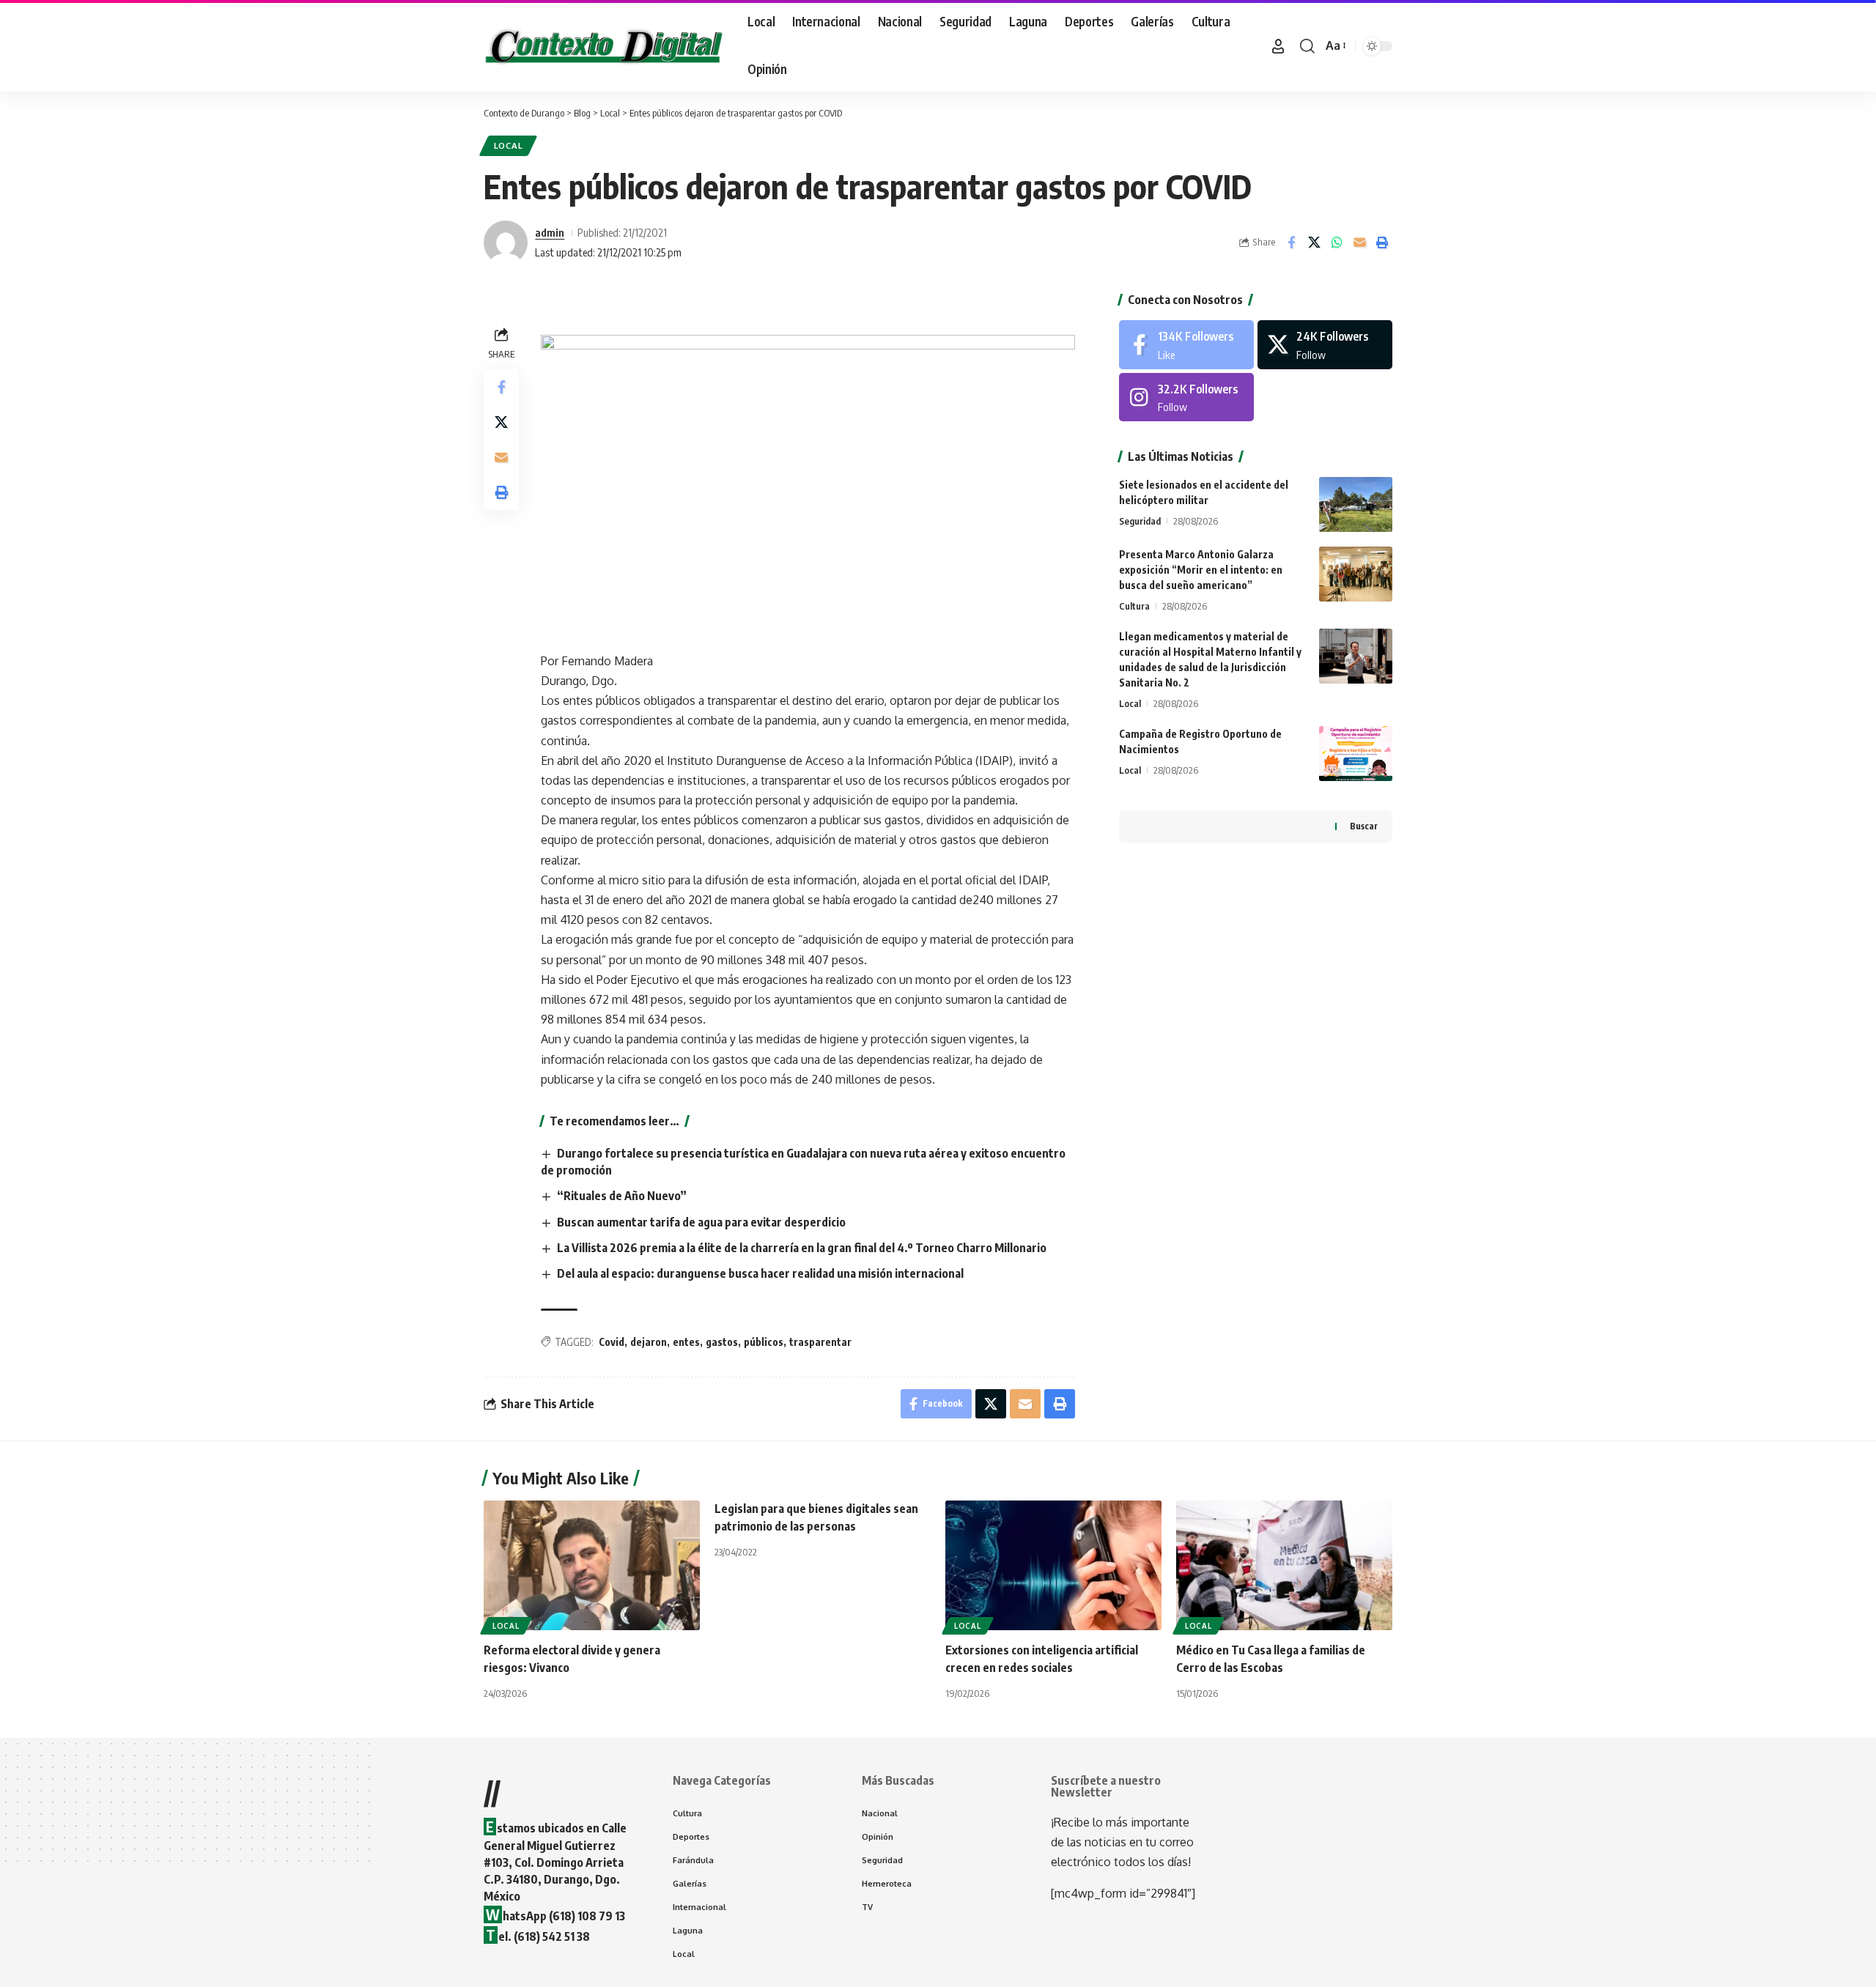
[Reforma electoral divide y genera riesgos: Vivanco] (592, 1565)
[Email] (1359, 243)
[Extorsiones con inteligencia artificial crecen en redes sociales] (1053, 1565)
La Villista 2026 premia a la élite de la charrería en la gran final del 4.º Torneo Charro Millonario (802, 1248)
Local (509, 145)
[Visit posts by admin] (506, 243)
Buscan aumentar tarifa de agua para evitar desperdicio (701, 1222)
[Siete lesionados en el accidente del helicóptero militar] (1356, 504)
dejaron (649, 1342)
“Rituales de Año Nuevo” (622, 1196)
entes (686, 1342)
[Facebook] (1186, 345)
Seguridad (1140, 521)
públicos (764, 1342)
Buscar (1364, 826)
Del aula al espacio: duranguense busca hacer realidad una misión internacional (760, 1273)
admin (550, 232)
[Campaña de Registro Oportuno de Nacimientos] (1356, 754)
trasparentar (820, 1342)
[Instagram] (1186, 397)
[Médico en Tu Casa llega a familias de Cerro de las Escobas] (1284, 1565)
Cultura (1134, 606)
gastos (722, 1342)
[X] (1325, 345)
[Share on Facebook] (1291, 243)
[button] (1278, 46)
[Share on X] (1314, 243)
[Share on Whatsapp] (1337, 243)
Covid (612, 1342)
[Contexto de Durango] (604, 46)
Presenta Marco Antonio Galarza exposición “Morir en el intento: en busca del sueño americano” (1201, 570)
